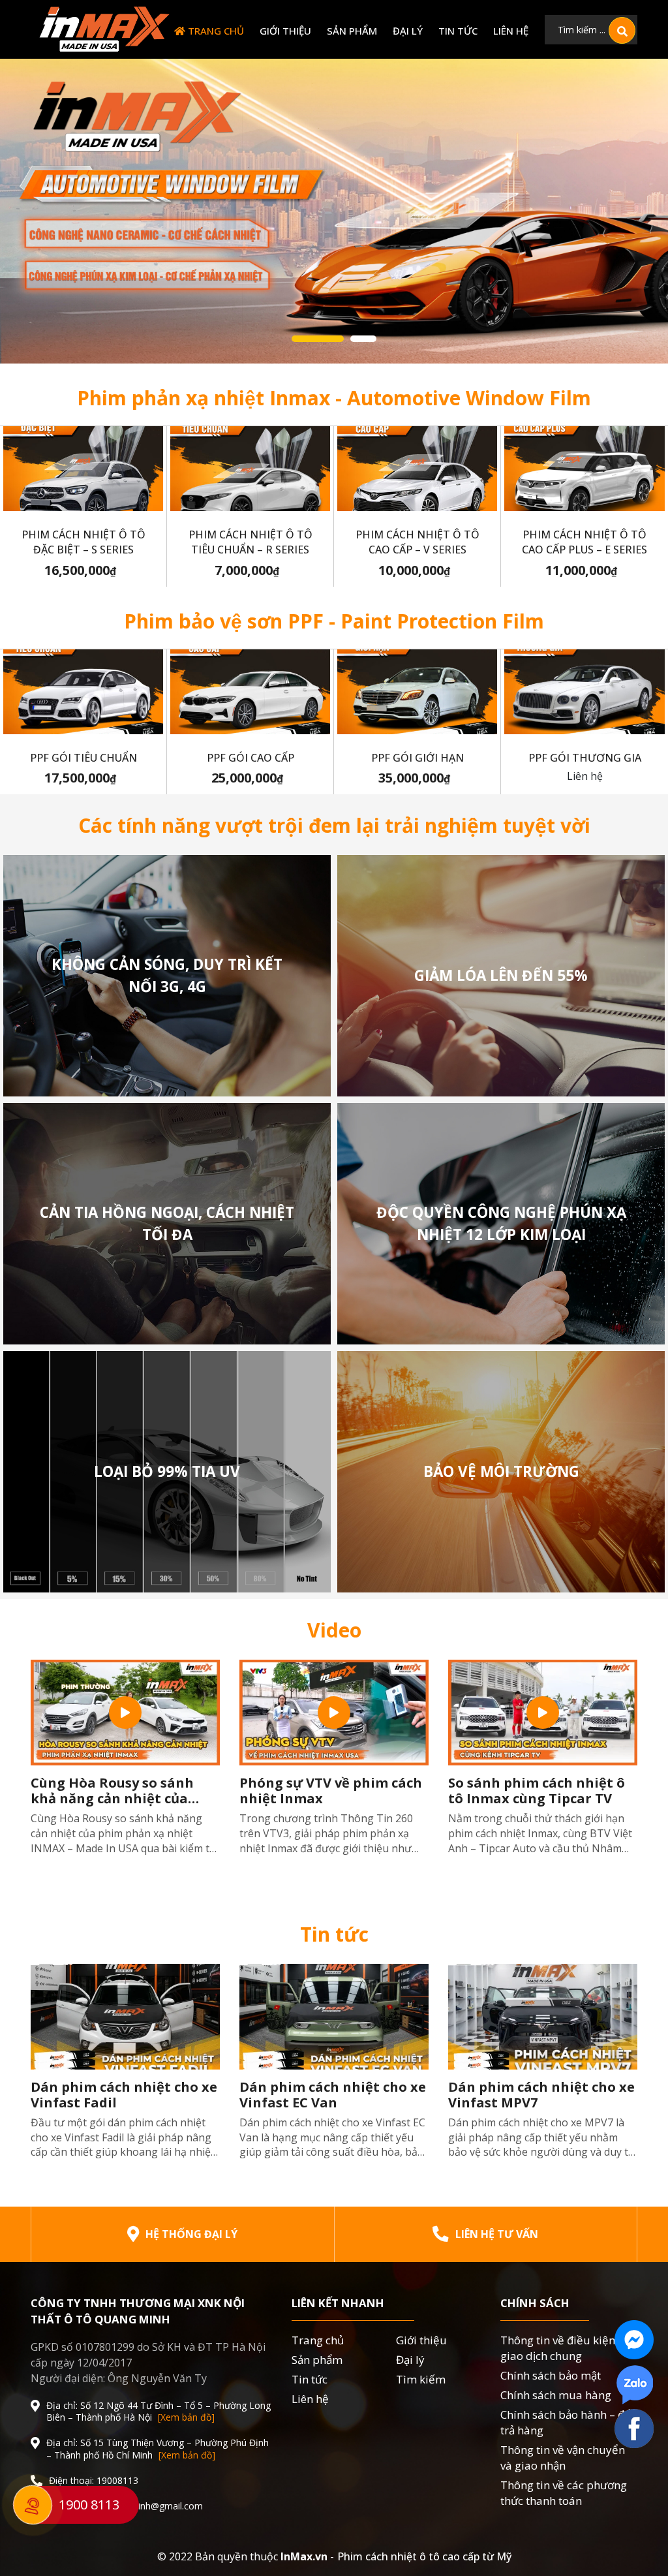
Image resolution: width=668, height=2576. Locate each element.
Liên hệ (511, 31)
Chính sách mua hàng (556, 2395)
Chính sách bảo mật (551, 2375)
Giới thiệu (285, 31)
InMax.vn (304, 2556)
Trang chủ (215, 31)
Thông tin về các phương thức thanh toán (564, 2493)
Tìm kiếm (421, 2379)
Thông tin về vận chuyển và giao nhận (563, 2458)
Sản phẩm (352, 31)
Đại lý (408, 31)
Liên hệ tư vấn (497, 2234)
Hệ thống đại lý (191, 2234)
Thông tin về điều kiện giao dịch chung (558, 2348)
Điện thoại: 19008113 (94, 2481)
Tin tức (458, 31)
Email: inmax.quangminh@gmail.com (126, 2506)
